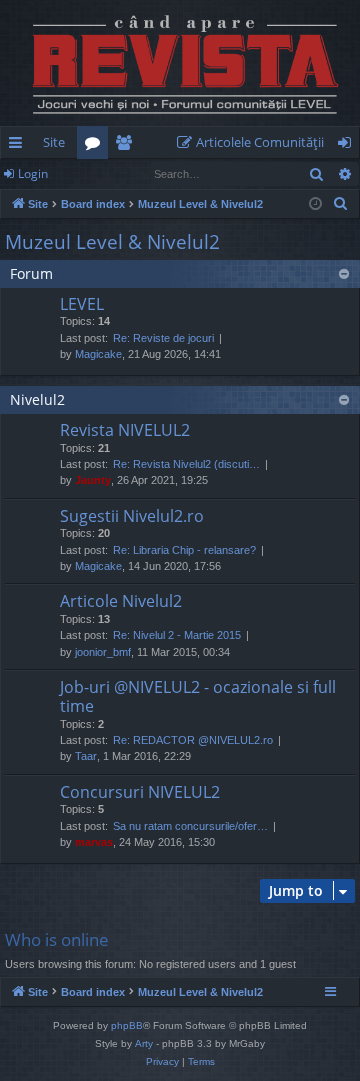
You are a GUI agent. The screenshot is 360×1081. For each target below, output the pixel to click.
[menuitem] (254, 142)
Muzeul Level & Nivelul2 (112, 242)
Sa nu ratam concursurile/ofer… (190, 826)
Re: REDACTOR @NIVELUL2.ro (193, 740)
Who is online (57, 939)
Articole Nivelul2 (121, 601)
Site (54, 142)
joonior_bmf (103, 652)
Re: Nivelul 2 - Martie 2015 (177, 635)
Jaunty (93, 480)
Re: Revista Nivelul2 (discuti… (186, 464)
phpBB (127, 1025)
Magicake (98, 354)
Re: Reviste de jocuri (163, 338)
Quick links (19, 146)
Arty (144, 1043)
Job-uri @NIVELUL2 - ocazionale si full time (198, 696)
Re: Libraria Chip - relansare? (184, 550)
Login (33, 173)
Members (127, 146)
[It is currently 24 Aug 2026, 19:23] (315, 204)
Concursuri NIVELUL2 (140, 792)
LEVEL (82, 304)
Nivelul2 (37, 399)
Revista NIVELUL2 (125, 430)
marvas (94, 842)
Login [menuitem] (348, 146)
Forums (96, 146)
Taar (86, 756)
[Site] (180, 63)
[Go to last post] (32, 333)
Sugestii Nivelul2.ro (132, 516)
